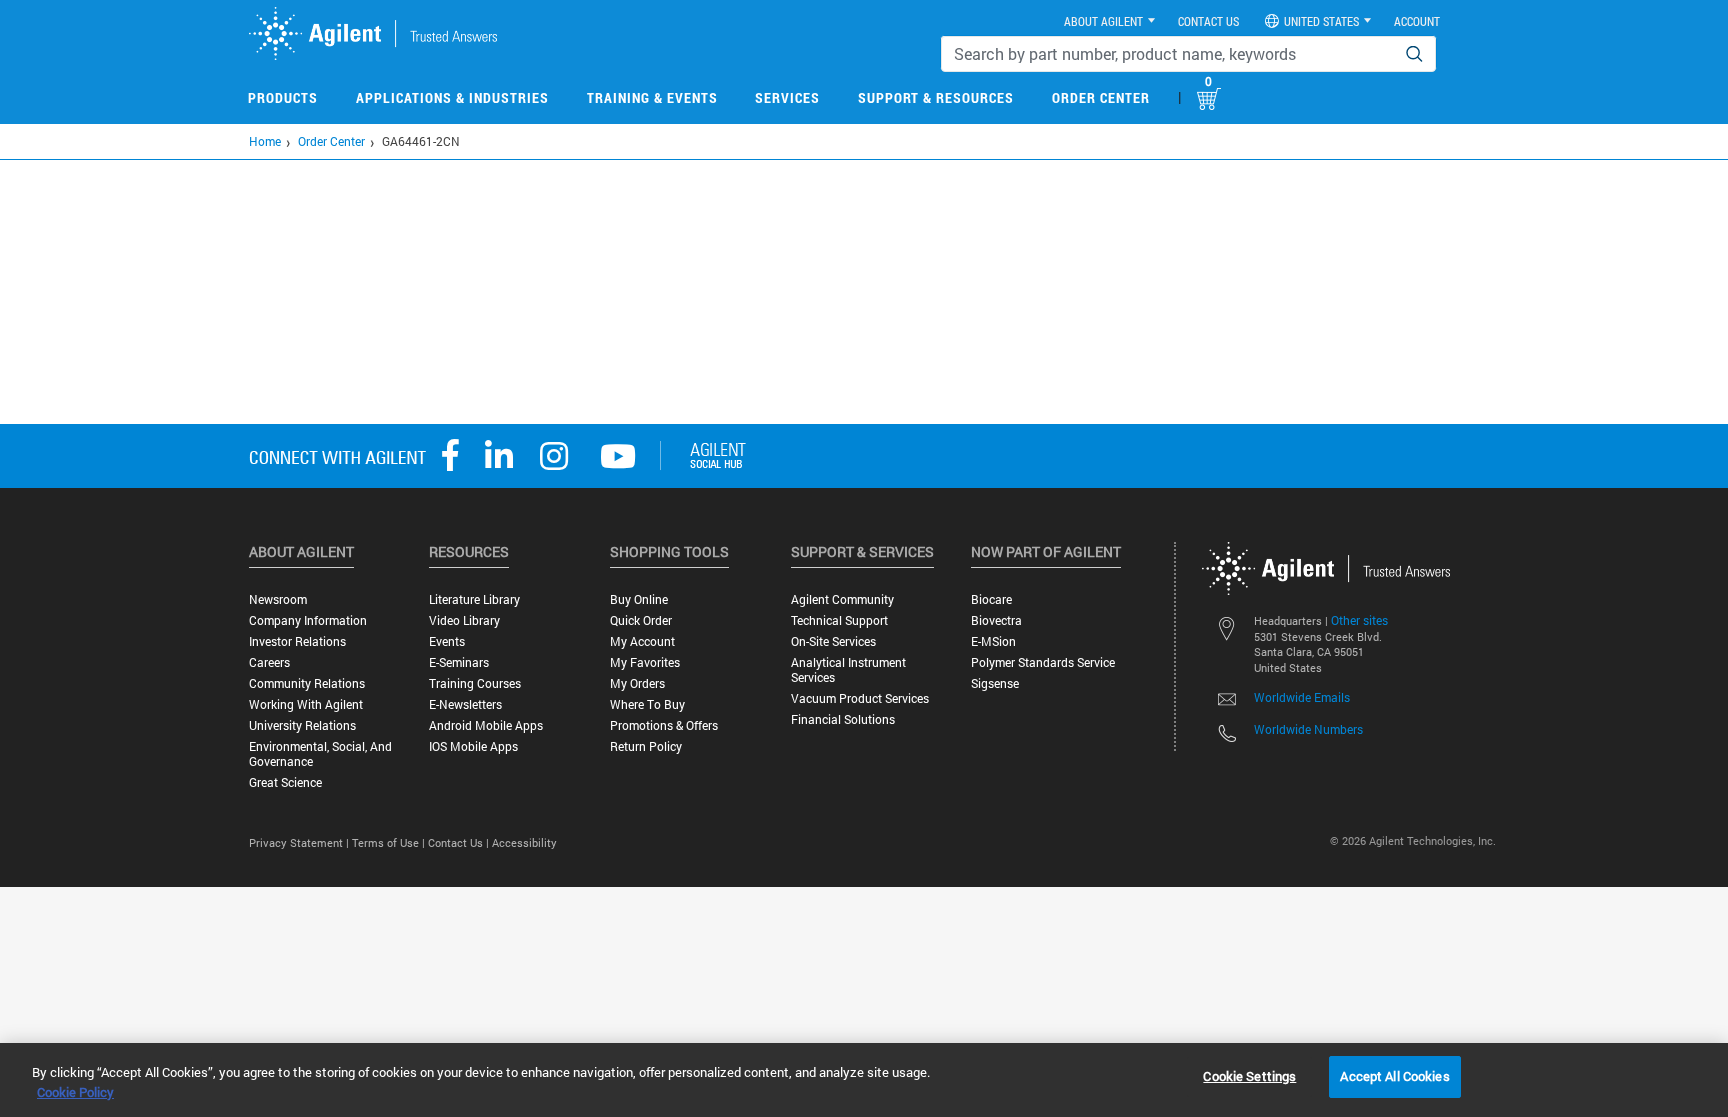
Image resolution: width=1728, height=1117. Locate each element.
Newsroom (278, 599)
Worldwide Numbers (1308, 729)
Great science (285, 782)
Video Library (464, 620)
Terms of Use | (390, 842)
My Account (642, 641)
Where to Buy (647, 704)
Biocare (991, 599)
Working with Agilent (306, 704)
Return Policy (646, 746)
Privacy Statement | (300, 842)
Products (283, 97)
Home (265, 141)
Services (787, 97)
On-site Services (833, 641)
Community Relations (307, 683)
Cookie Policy (75, 1092)
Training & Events (652, 97)
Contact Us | (460, 842)
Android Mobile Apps (486, 725)
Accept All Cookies (1394, 1076)
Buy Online (639, 599)
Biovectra (996, 620)
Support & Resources (936, 97)
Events (447, 641)
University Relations (302, 725)
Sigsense (995, 683)
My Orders (637, 683)
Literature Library (474, 599)
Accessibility (524, 842)
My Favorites (645, 662)
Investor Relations (297, 641)
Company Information (308, 620)
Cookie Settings (1249, 1076)
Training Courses (475, 683)
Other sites (1359, 620)
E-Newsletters (465, 704)
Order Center (1101, 97)
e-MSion (993, 641)
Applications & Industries (452, 97)
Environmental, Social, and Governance (320, 754)
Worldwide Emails (1302, 697)
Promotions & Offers (664, 725)
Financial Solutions (843, 719)
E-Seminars (459, 662)
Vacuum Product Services (860, 698)
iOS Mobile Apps (473, 746)
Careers (269, 662)
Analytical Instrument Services (848, 670)
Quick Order (641, 620)
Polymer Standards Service (1043, 662)
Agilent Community (842, 599)
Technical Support (839, 620)
